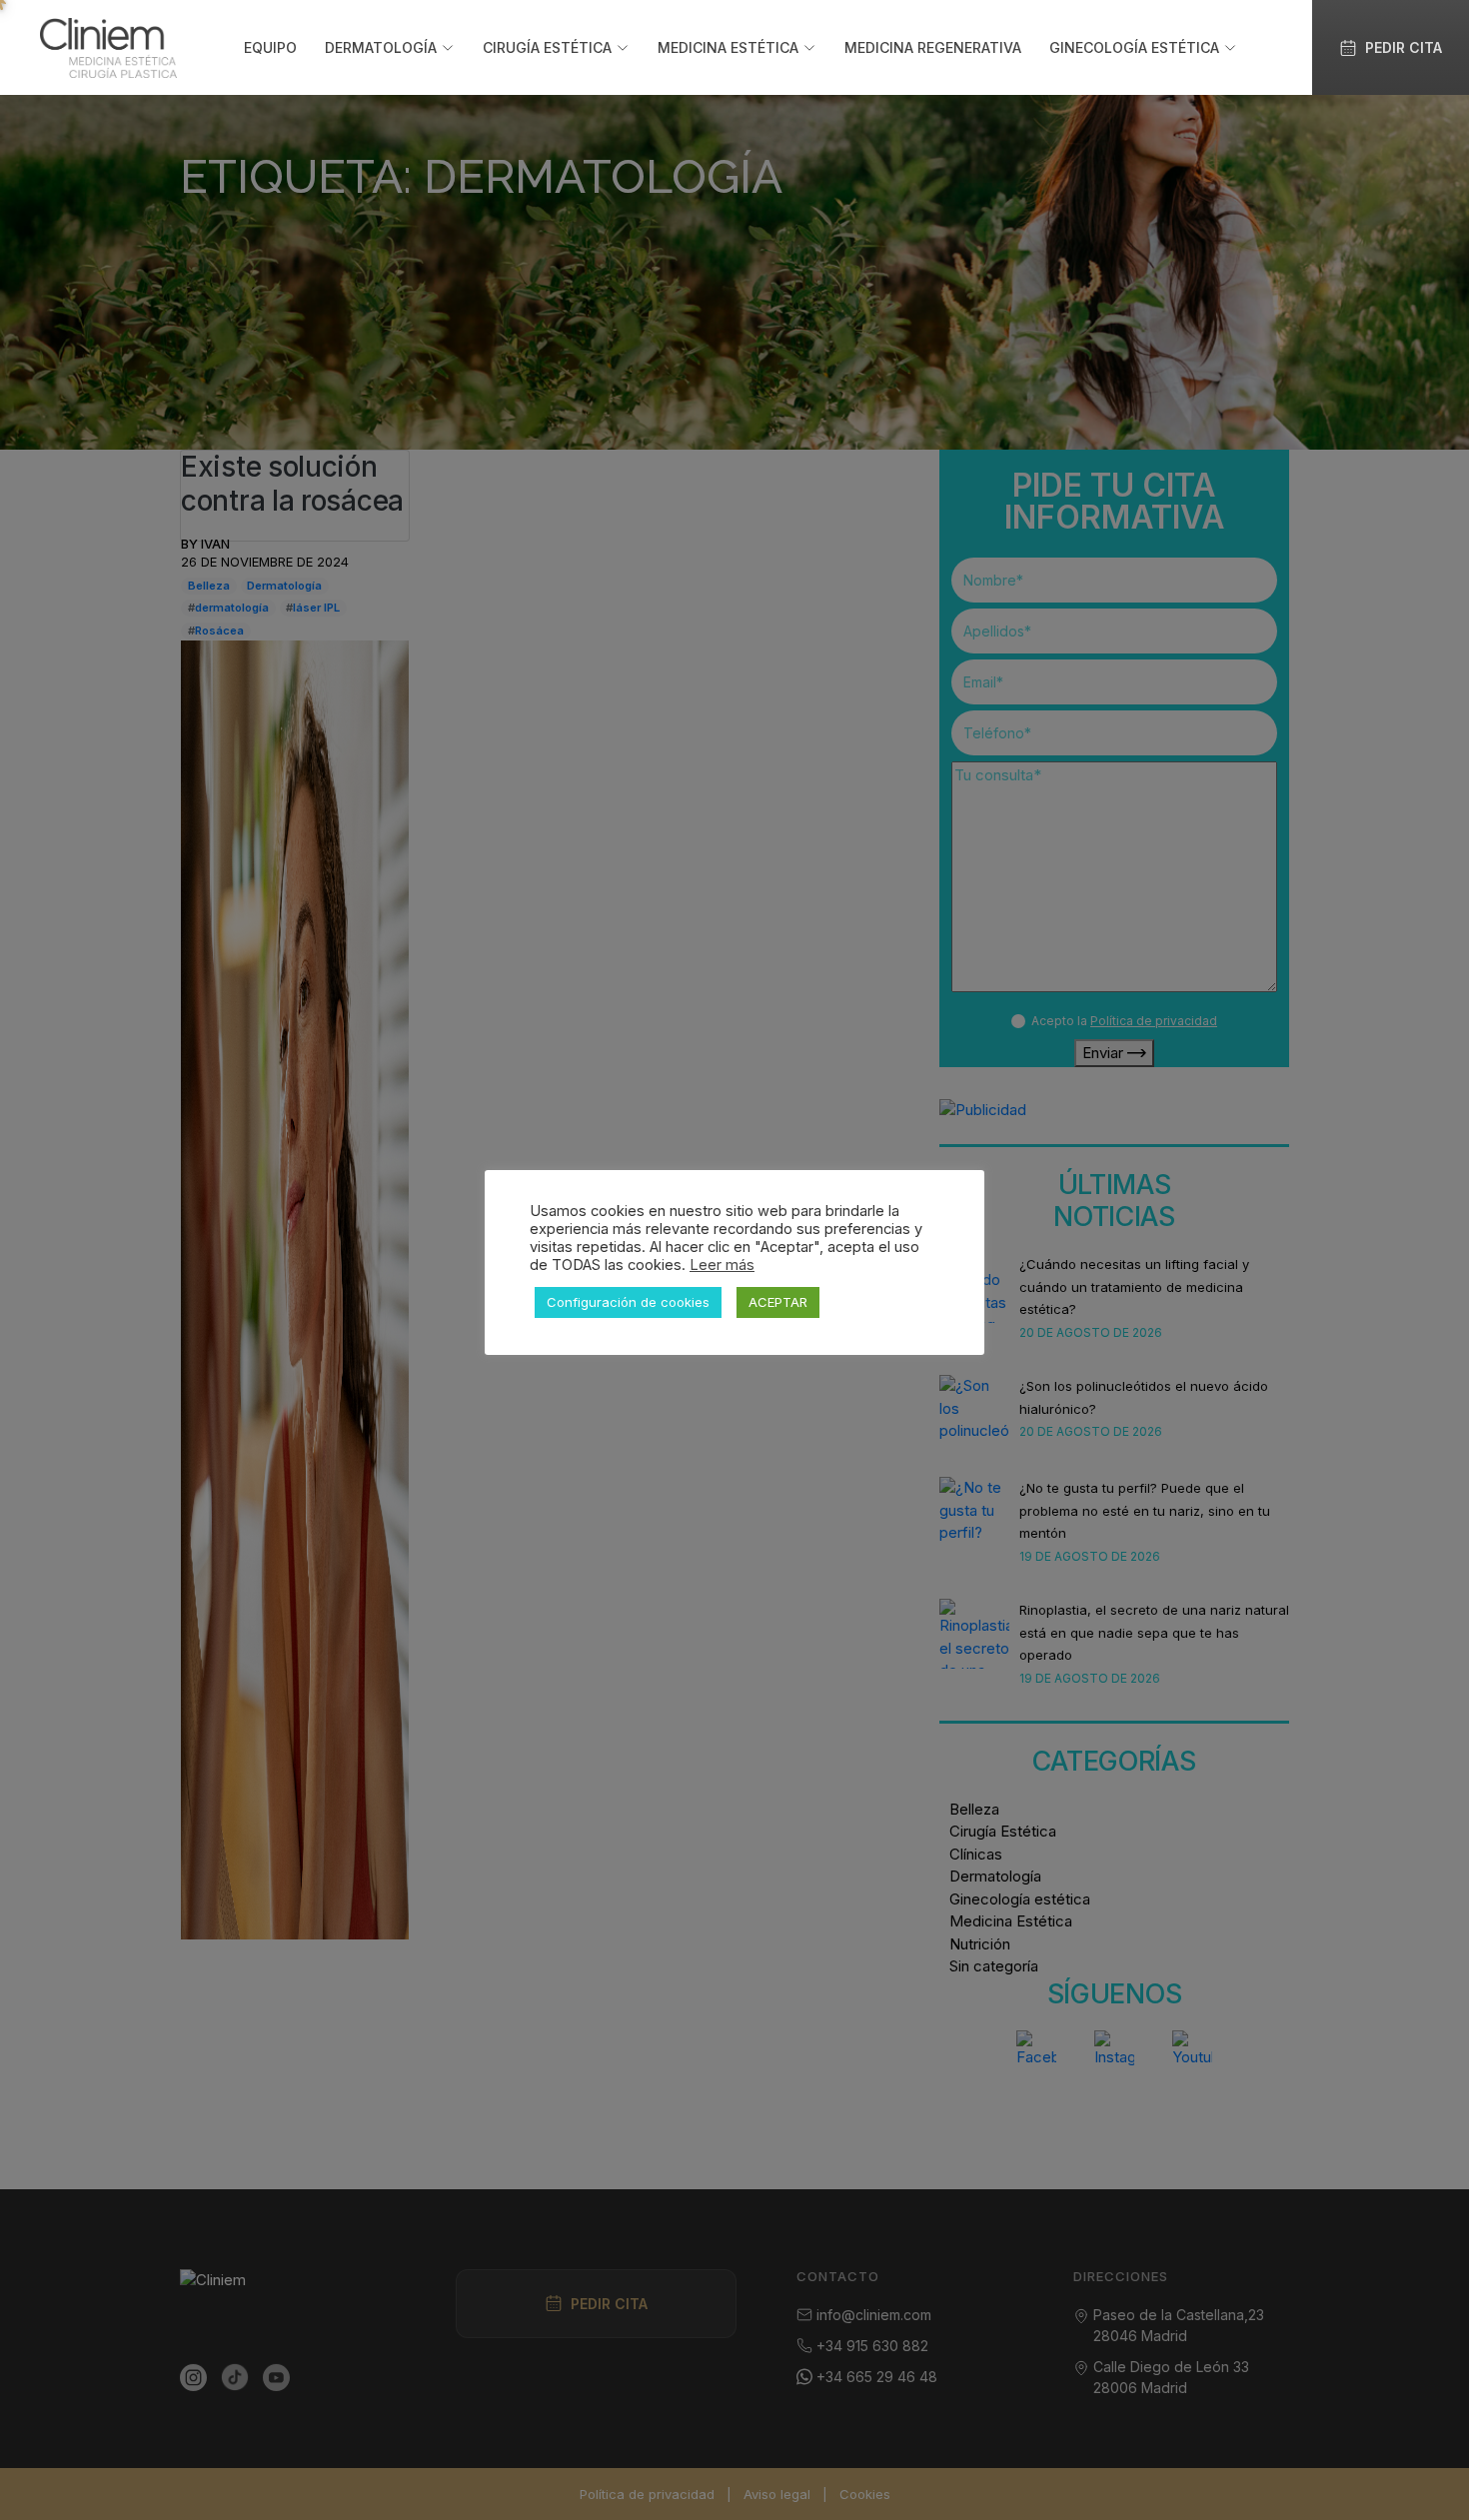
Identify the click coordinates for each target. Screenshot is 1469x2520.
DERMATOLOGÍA (381, 47)
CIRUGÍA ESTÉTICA (547, 47)
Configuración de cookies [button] (628, 1302)
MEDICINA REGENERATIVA (933, 47)
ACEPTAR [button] (778, 1302)
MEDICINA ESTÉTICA (728, 47)
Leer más (722, 1265)
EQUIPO (270, 47)
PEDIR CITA (1404, 47)
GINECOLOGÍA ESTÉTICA (1134, 47)
